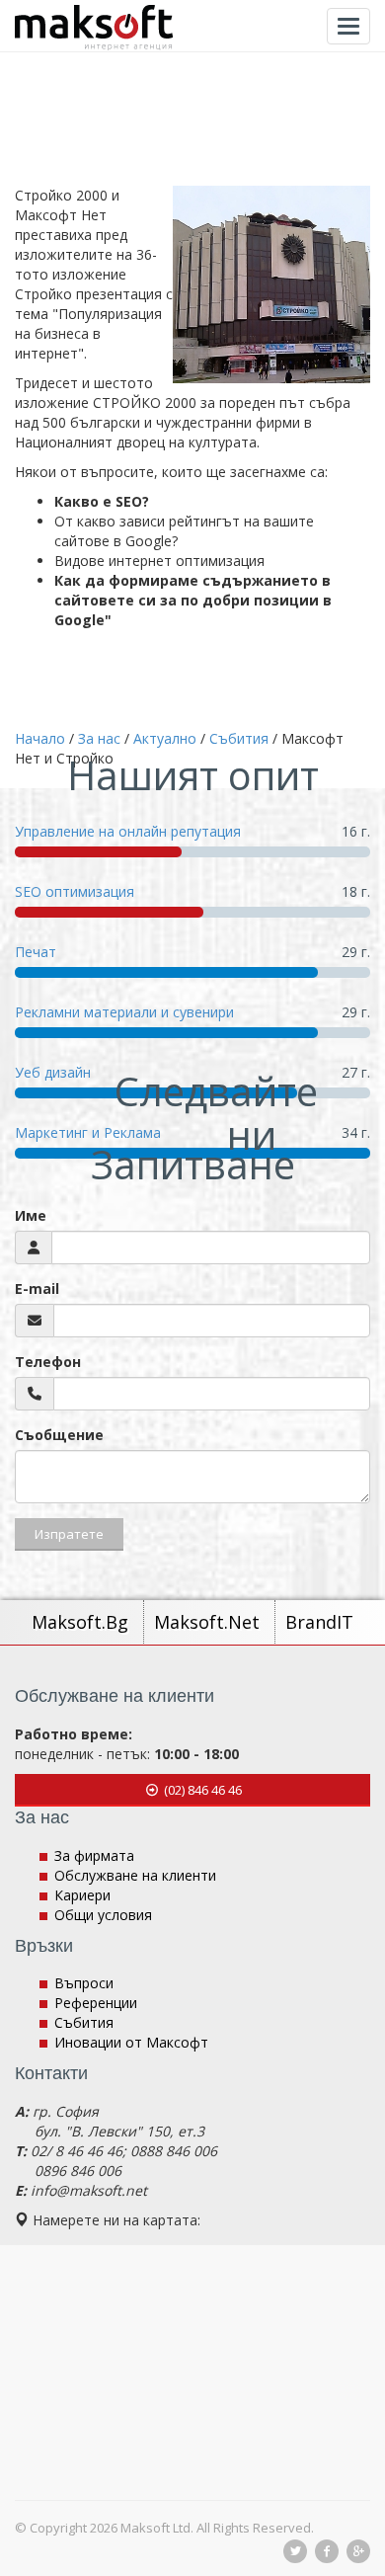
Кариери (82, 1895)
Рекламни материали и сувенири (124, 1012)
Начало (40, 738)
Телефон (48, 1362)
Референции (96, 2003)
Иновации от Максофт (131, 2042)
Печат (36, 952)
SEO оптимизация (75, 891)
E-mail (37, 1288)
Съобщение (59, 1435)
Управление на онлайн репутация (128, 831)
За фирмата (94, 1855)
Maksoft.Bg (82, 1622)
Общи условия (103, 1915)
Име (31, 1215)
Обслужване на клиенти (135, 1875)
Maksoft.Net (209, 1622)
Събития (84, 2022)
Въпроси (84, 1983)
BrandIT (319, 1622)
